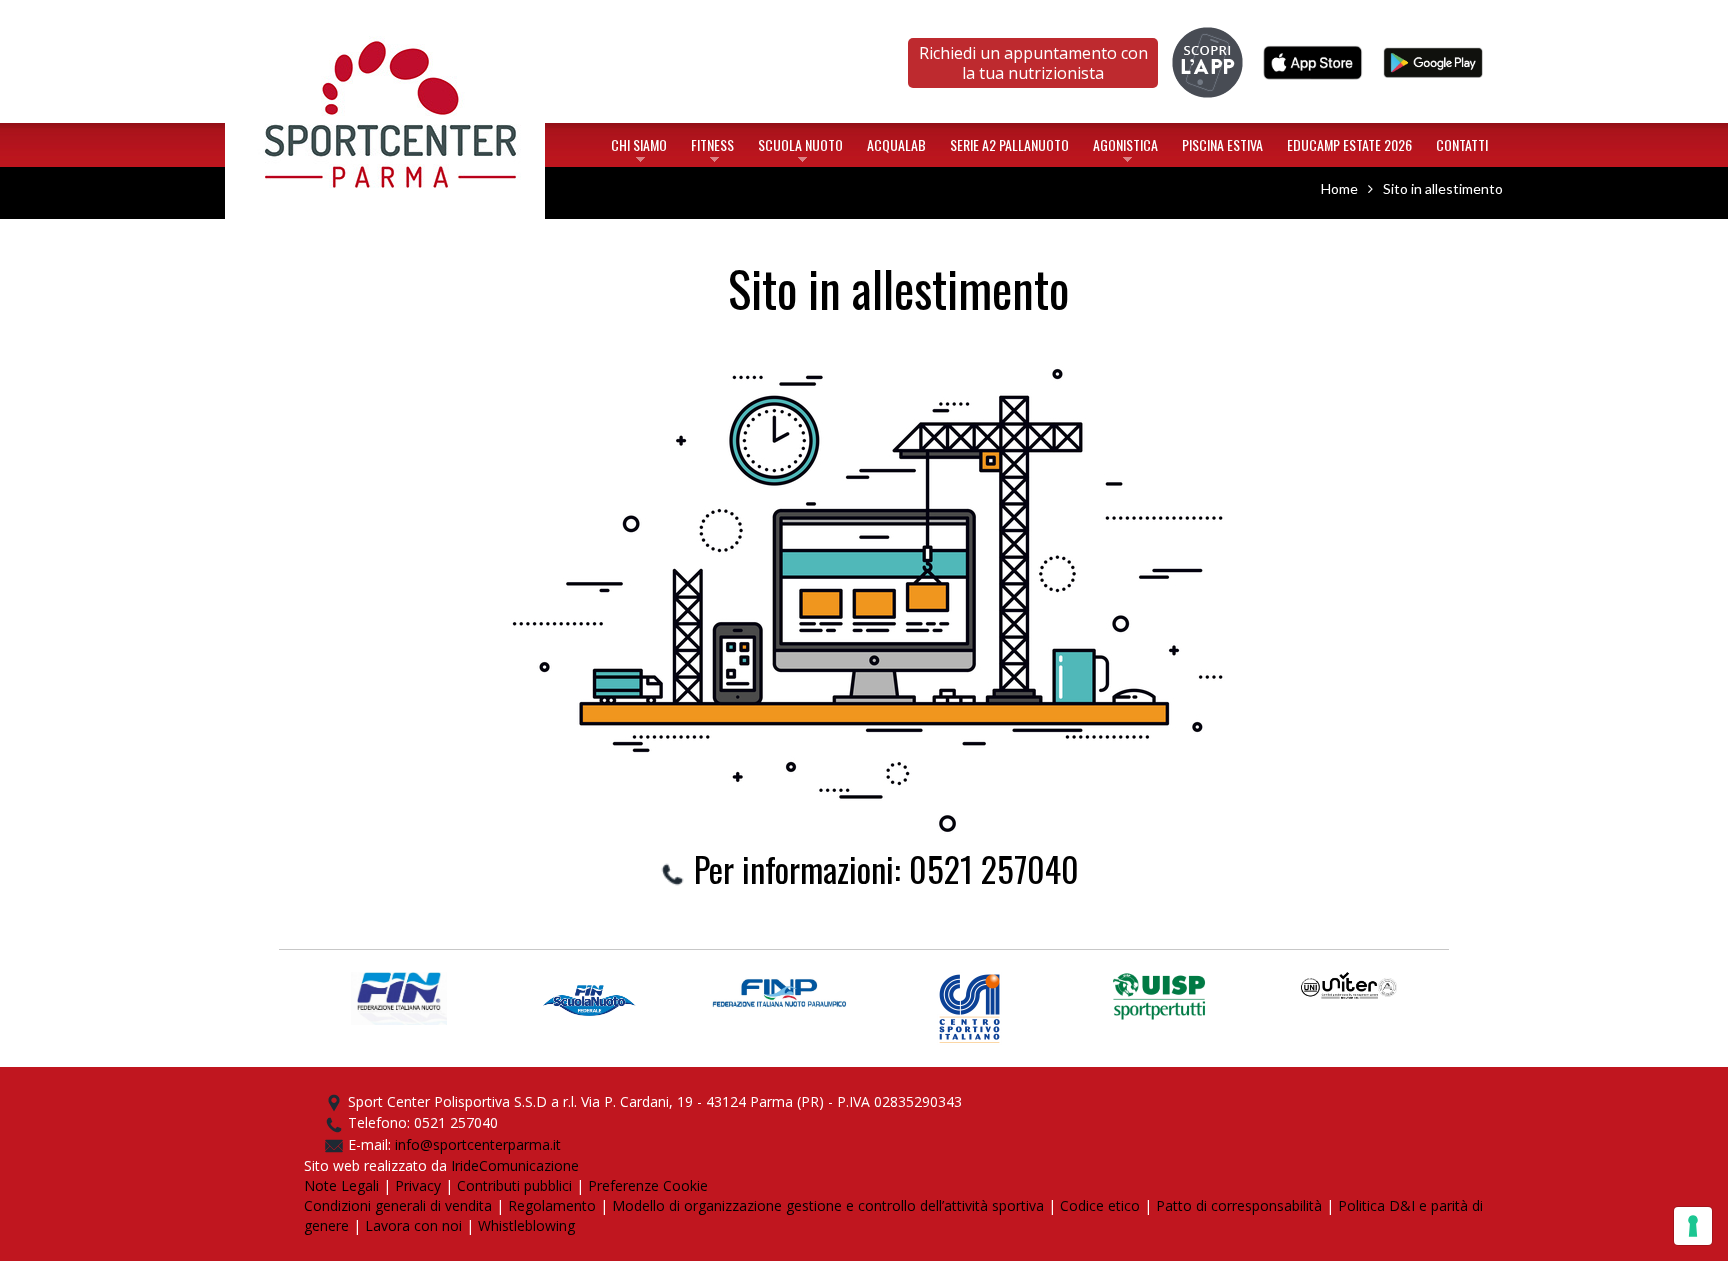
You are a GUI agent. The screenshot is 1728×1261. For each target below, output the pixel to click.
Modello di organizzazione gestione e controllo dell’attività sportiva (828, 1205)
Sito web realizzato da (377, 1165)
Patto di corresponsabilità (1239, 1205)
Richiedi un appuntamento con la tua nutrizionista (1033, 63)
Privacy (418, 1185)
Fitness (712, 149)
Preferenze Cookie (648, 1185)
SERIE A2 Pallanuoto (1009, 144)
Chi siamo (639, 149)
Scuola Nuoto (800, 149)
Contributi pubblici (514, 1185)
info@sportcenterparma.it (478, 1144)
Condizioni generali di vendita (398, 1205)
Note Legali (341, 1185)
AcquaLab (896, 144)
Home (385, 23)
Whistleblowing (526, 1225)
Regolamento (552, 1205)
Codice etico (1100, 1205)
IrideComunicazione (515, 1165)
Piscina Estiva (1222, 144)
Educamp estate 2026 (1349, 144)
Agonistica (1125, 149)
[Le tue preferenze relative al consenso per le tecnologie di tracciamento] (1693, 1226)
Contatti (1462, 144)
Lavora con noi (413, 1225)
